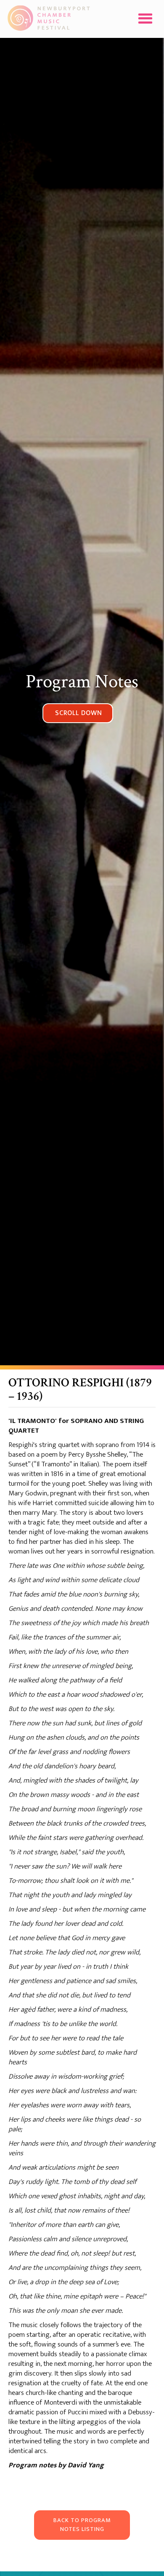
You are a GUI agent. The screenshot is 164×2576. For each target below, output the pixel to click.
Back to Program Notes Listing (82, 2525)
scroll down (79, 713)
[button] (145, 19)
